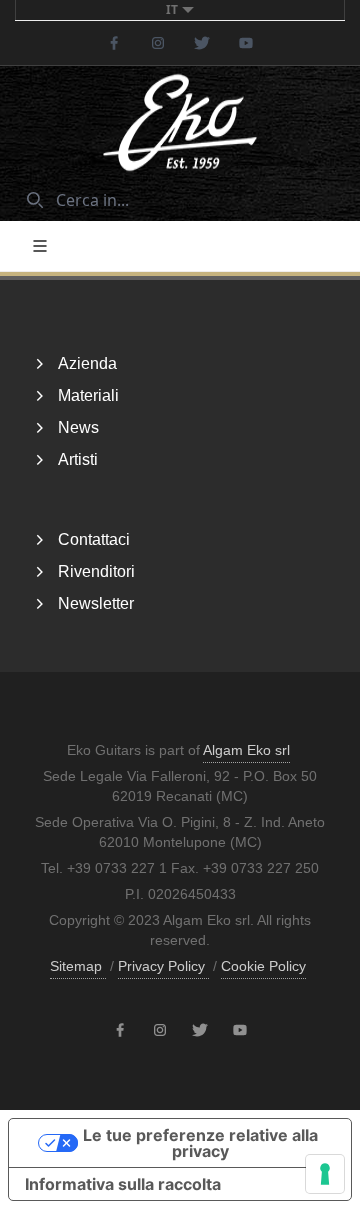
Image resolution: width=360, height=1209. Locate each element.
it (172, 9)
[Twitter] (202, 43)
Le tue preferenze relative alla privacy (200, 1143)
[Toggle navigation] (40, 246)
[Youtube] (246, 43)
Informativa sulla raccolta (123, 1184)
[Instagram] (158, 43)
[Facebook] (114, 43)
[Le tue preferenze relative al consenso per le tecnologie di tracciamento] (325, 1174)
